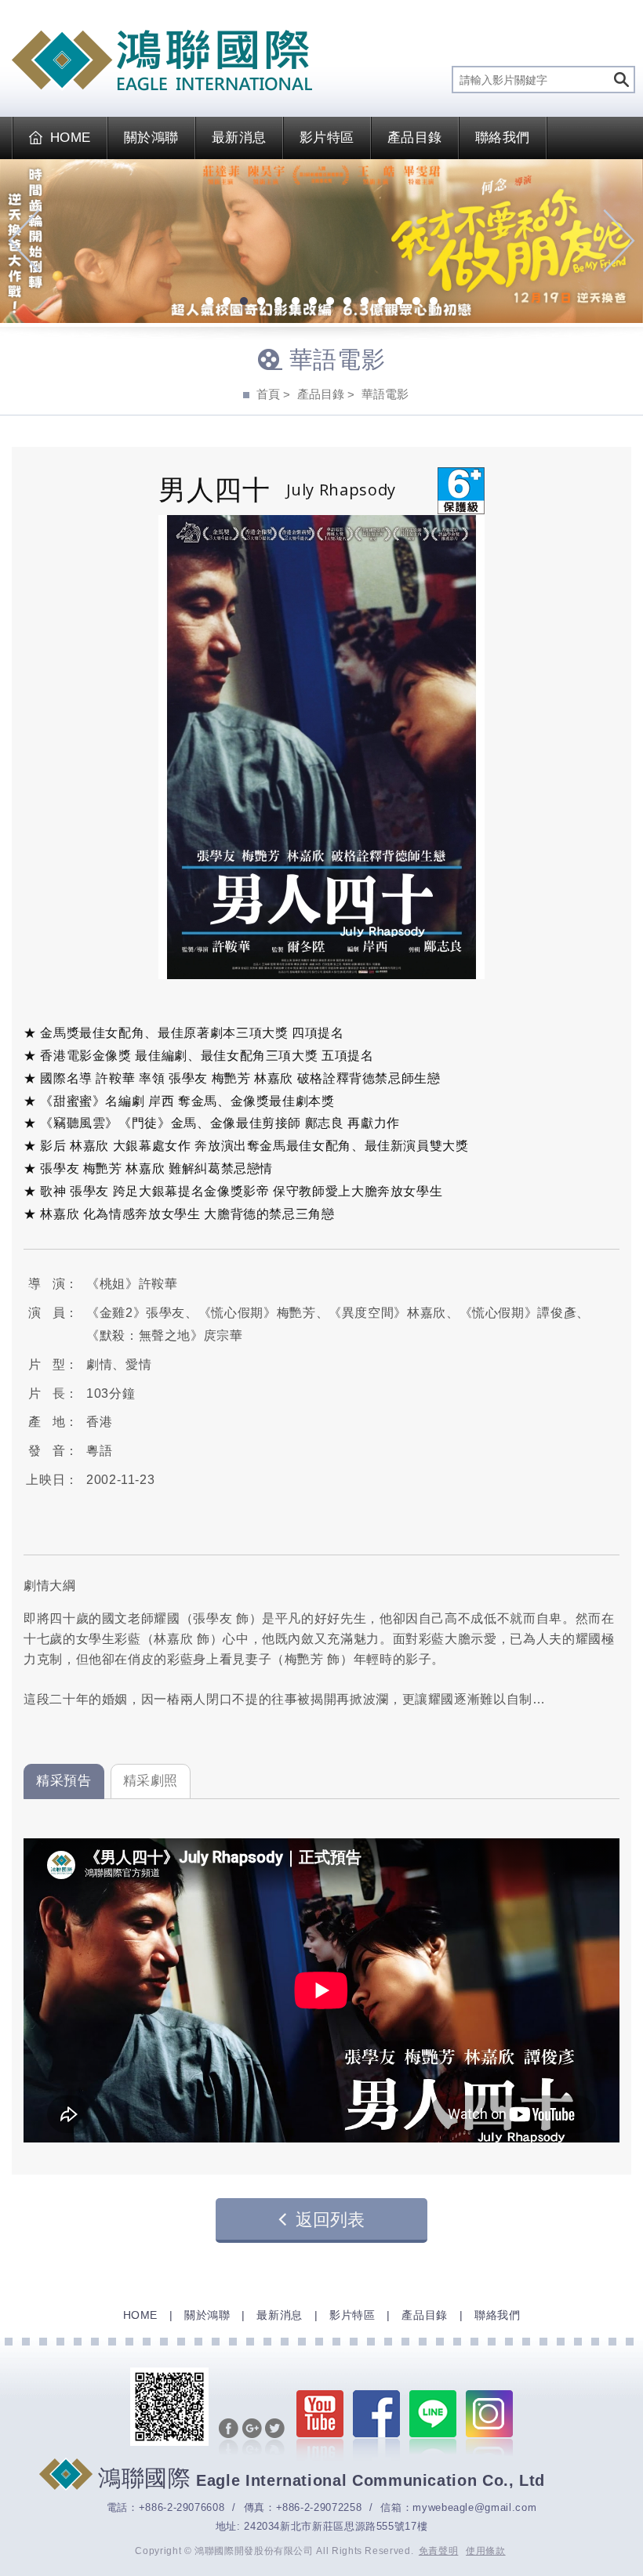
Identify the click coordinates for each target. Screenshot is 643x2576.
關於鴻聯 (151, 138)
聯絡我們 (503, 138)
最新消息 (239, 138)
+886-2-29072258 (319, 2507)
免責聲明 (439, 2551)
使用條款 (486, 2551)
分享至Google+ (252, 2438)
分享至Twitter (275, 2438)
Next (619, 241)
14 (434, 303)
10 (365, 303)
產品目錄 (415, 138)
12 (399, 303)
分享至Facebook (229, 2438)
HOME (71, 138)
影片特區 (327, 138)
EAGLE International (162, 60)
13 (416, 303)
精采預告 (64, 1781)
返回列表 (330, 2220)
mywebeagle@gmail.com (474, 2507)
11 (382, 303)
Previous (24, 241)
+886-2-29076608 (182, 2507)
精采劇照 (151, 1781)
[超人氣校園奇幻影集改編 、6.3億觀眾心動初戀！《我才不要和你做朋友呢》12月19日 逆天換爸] (321, 241)
